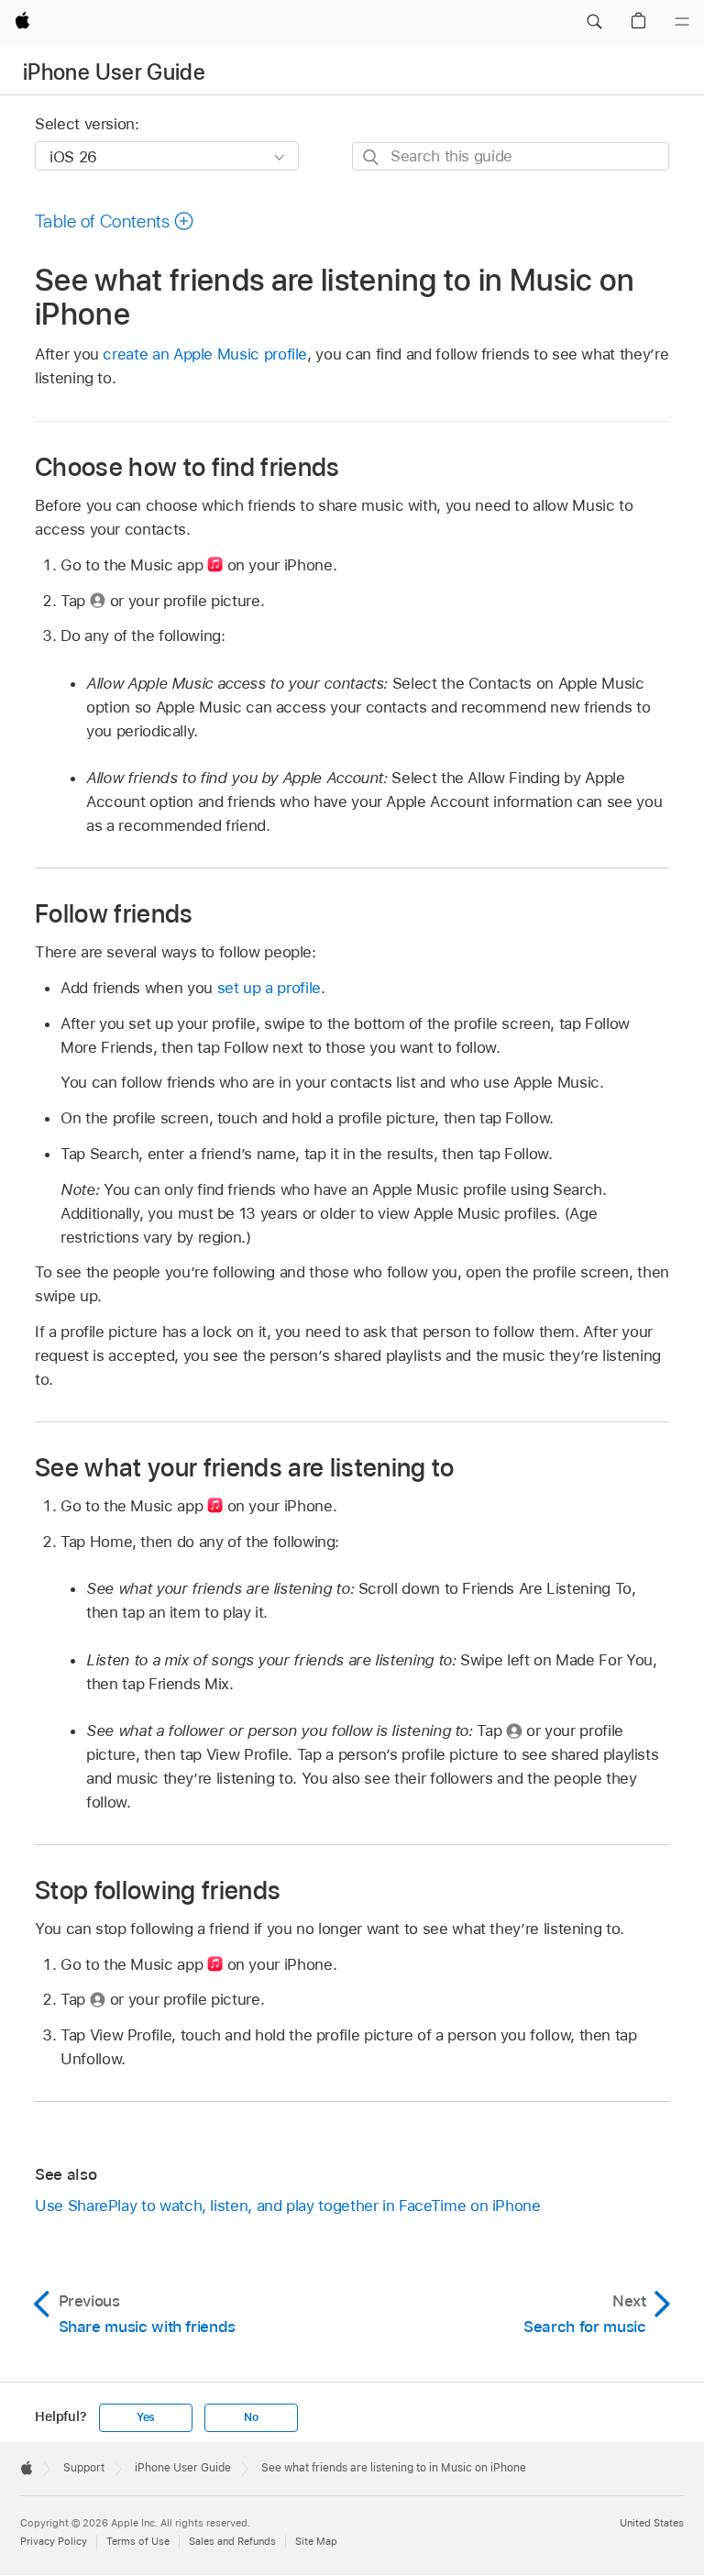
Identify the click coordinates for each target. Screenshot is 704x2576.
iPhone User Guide (114, 72)
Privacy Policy (54, 2541)
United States (652, 2523)
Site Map (316, 2541)
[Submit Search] (372, 157)
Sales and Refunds (232, 2541)
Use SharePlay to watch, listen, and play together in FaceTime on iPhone (288, 2206)
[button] (594, 22)
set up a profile (269, 988)
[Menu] (682, 22)
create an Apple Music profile (205, 354)
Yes (146, 2417)
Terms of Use (138, 2541)
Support (84, 2468)
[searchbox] (511, 156)
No (251, 2417)
